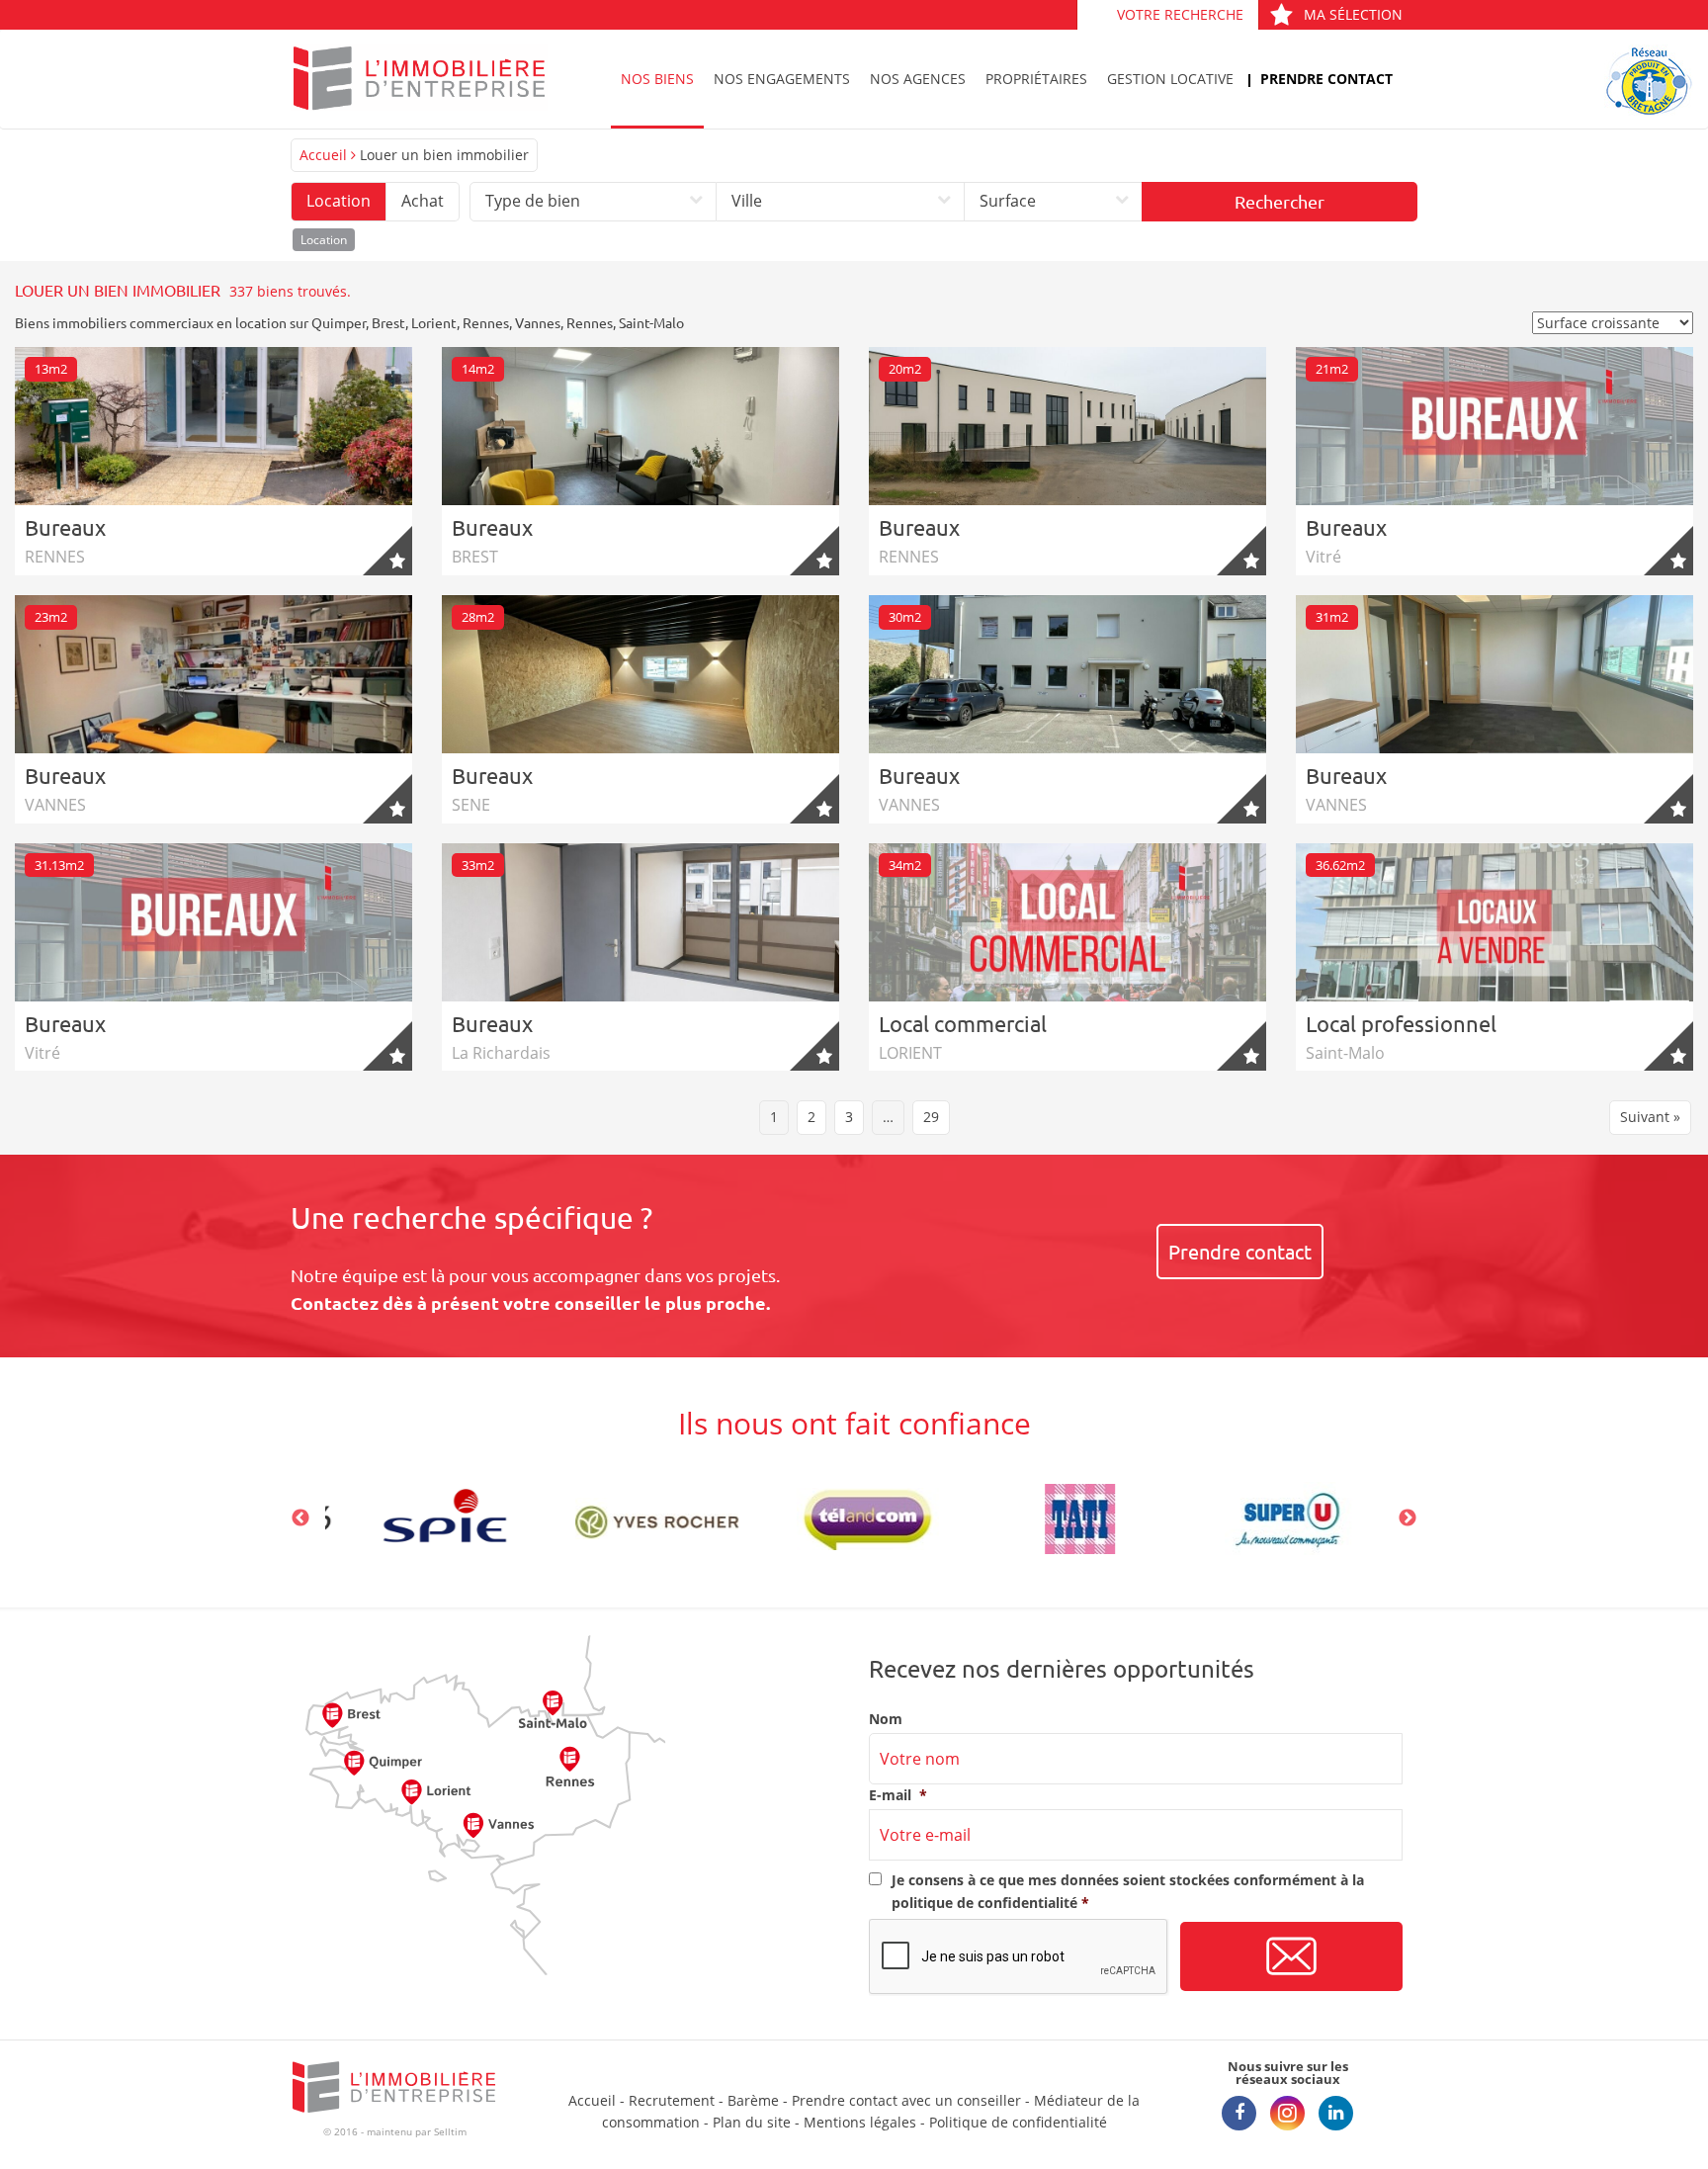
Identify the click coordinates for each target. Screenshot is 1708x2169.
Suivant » (1650, 1117)
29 (931, 1117)
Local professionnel (1401, 1023)
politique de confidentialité (984, 1903)
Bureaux (65, 527)
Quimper (339, 322)
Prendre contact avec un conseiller (906, 2100)
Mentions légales (860, 2122)
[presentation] (1019, 1957)
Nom (886, 1719)
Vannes (538, 322)
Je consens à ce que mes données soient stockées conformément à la (1128, 1891)
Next (1408, 1518)
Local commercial (963, 1023)
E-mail (898, 1795)
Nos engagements (782, 79)
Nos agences (918, 79)
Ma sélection (1353, 14)
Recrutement (672, 2100)
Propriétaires (1036, 79)
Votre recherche (1180, 14)
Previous (300, 1518)
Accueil (323, 155)
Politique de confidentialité (1018, 2122)
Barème (753, 2100)
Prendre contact (1326, 79)
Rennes (486, 322)
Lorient (434, 322)
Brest (388, 322)
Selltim (450, 2131)
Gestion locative (1170, 79)
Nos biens (657, 79)
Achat (423, 201)
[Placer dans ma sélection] (387, 551)
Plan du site (752, 2122)
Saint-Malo (651, 322)
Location (339, 201)
